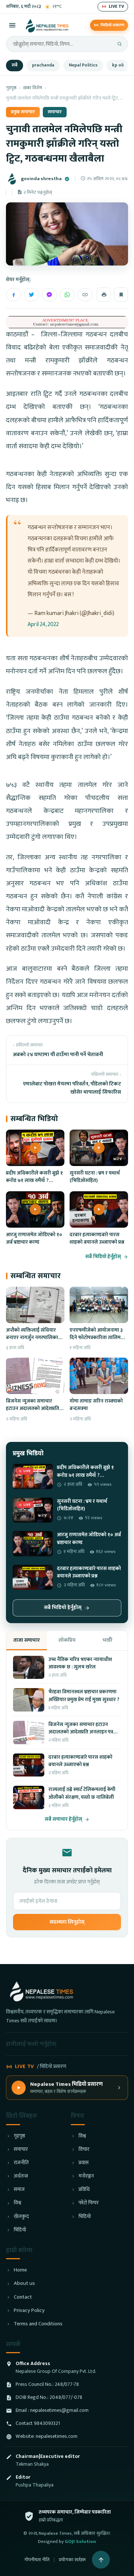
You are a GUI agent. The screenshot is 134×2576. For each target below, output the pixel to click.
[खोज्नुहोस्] (119, 44)
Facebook (14, 295)
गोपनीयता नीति (37, 2560)
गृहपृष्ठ (11, 88)
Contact (23, 2297)
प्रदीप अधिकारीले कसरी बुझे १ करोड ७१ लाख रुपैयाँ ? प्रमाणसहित (34, 1181)
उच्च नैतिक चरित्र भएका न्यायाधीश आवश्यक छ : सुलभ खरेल (80, 1663)
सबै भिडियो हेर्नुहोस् (103, 1257)
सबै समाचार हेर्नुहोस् (63, 1819)
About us (24, 2284)
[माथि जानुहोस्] (101, 2560)
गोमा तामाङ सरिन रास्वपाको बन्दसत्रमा (96, 1405)
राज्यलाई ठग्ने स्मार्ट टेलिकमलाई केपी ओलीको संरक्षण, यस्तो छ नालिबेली (82, 1793)
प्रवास (84, 2163)
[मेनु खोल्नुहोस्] (12, 25)
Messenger (49, 295)
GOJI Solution (80, 2541)
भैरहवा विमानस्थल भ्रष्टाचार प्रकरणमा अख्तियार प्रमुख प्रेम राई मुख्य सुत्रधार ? (84, 1696)
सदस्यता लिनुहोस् (67, 1922)
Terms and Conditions (38, 2324)
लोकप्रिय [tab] (67, 1640)
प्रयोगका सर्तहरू (72, 2560)
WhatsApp (67, 295)
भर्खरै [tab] (107, 1640)
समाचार (55, 112)
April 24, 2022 (43, 624)
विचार (84, 2150)
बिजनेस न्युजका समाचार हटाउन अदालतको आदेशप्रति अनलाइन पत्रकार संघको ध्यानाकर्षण (33, 1412)
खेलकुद (21, 2217)
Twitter (31, 295)
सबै (15, 65)
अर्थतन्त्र (21, 2176)
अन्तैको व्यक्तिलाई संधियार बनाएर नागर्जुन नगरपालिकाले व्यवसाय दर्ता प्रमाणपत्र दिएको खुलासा (34, 1341)
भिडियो (20, 2230)
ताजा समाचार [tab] (27, 1640)
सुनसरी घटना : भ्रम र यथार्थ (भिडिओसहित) (95, 1177)
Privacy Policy (29, 2311)
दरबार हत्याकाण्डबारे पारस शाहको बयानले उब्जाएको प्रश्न (97, 1238)
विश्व (17, 2203)
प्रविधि (84, 2190)
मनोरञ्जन (86, 2176)
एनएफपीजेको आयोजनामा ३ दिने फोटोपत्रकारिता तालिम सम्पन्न (96, 1338)
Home (20, 2270)
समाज (19, 2190)
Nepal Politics (83, 65)
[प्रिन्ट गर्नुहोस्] (104, 294)
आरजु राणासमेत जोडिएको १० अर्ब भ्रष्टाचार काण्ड (34, 1238)
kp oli (118, 65)
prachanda (43, 65)
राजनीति (21, 2163)
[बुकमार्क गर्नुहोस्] (121, 294)
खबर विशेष (33, 88)
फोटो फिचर (89, 2203)
